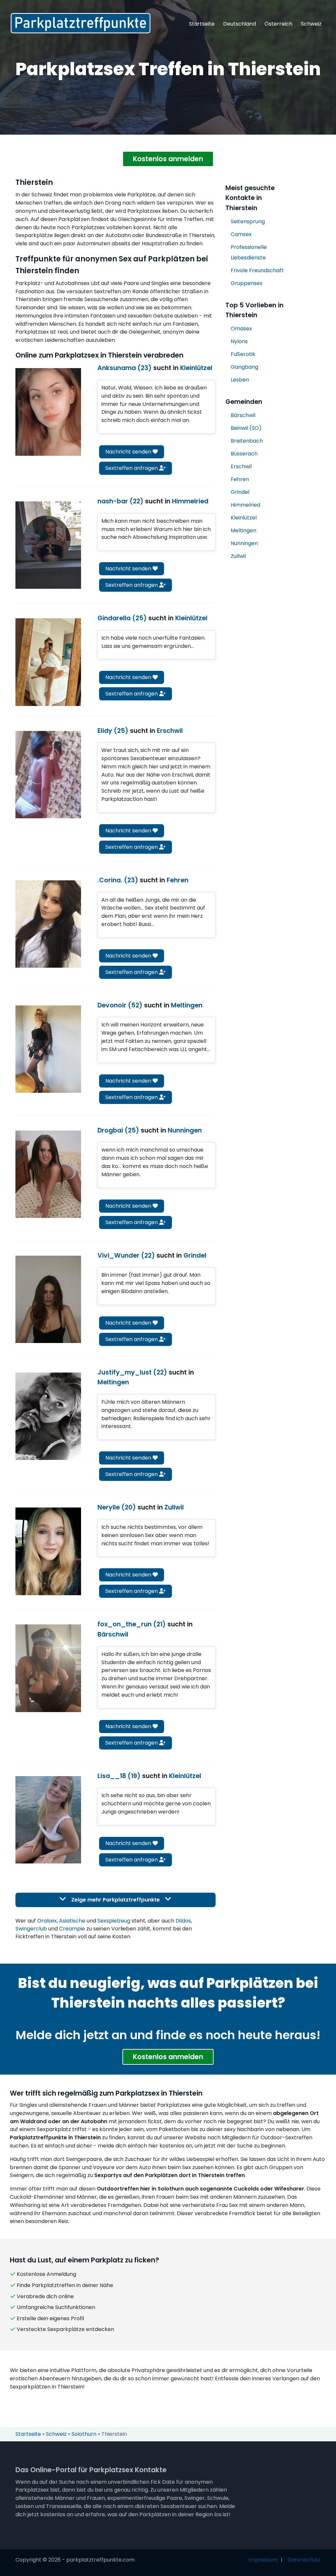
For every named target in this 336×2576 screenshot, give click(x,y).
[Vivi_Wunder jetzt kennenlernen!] (48, 1299)
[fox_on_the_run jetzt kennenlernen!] (48, 1668)
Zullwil (238, 556)
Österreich (278, 24)
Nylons (239, 341)
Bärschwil (243, 415)
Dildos (183, 1921)
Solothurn (84, 2434)
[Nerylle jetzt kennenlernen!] (48, 1551)
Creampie (72, 1929)
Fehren (240, 479)
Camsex (241, 234)
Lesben (240, 380)
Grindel (240, 492)
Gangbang (244, 367)
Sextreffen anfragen (132, 468)
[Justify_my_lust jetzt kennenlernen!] (48, 1416)
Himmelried (245, 505)
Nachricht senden (129, 452)
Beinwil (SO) (246, 428)
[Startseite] (81, 23)
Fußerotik (243, 354)
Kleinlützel (244, 518)
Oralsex (47, 1921)
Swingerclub (31, 1929)
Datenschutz (304, 2560)
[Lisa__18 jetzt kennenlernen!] (48, 1820)
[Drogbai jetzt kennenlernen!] (48, 1174)
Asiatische (72, 1921)
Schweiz (311, 24)
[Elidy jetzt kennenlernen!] (48, 775)
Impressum (263, 2560)
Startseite (202, 24)
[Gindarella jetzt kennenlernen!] (48, 662)
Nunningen (244, 543)
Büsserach (244, 454)
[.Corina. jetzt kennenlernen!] (48, 924)
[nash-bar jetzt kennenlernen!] (48, 545)
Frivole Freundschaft (257, 270)
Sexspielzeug (114, 1921)
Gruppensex (247, 283)
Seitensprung (248, 221)
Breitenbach (247, 441)
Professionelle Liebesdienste (249, 252)
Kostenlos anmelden (168, 159)
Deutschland (240, 24)
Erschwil (241, 466)
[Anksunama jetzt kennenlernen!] (48, 412)
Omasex (241, 329)
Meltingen (243, 530)
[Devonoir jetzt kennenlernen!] (48, 1049)
